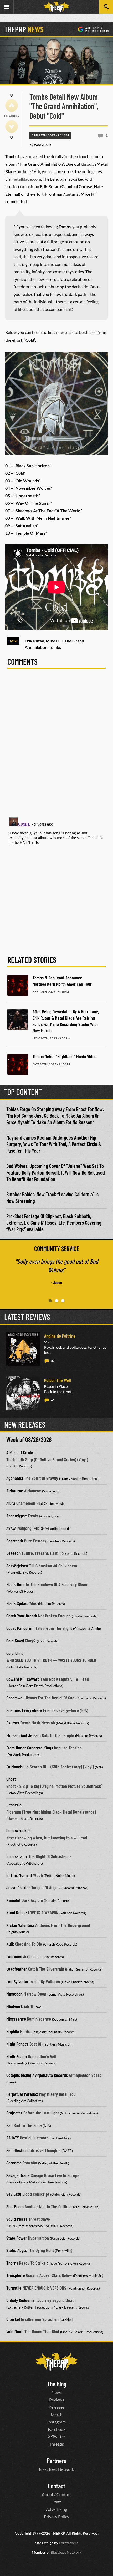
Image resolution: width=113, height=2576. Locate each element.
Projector (14, 2113)
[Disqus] (56, 746)
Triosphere (16, 2275)
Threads (56, 2444)
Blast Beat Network (56, 2469)
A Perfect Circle (20, 1452)
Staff (56, 2502)
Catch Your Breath (22, 1616)
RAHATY (13, 2138)
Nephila (13, 2031)
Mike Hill (54, 641)
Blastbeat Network (66, 2552)
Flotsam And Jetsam (24, 1735)
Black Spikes (17, 1603)
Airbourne (15, 1491)
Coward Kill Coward (23, 1679)
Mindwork (15, 2006)
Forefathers (68, 2543)
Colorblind (15, 1653)
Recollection (17, 2150)
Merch (57, 2414)
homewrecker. (19, 1830)
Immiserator (17, 1856)
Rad (9, 2125)
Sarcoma (14, 2163)
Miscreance (16, 2019)
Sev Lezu (14, 2194)
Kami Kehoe (17, 1912)
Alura (11, 1503)
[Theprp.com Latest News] (56, 2362)
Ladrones (14, 1956)
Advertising (56, 2509)
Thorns (12, 2263)
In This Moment (19, 1875)
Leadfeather (17, 1969)
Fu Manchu (15, 1767)
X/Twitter (56, 2436)
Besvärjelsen (17, 1566)
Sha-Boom (15, 2206)
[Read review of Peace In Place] (23, 1393)
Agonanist (15, 1478)
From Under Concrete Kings (30, 1748)
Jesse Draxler (18, 1887)
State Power (17, 2238)
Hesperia (14, 1805)
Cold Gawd (15, 1641)
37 (53, 1361)
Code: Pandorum (20, 1628)
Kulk (10, 1944)
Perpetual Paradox (22, 2094)
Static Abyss (17, 2250)
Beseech (14, 1553)
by (40, 145)
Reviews (57, 2400)
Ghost (11, 1779)
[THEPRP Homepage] (56, 7)
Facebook (57, 2429)
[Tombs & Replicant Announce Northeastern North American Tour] (18, 985)
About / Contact (56, 2494)
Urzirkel (13, 2319)
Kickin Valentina (20, 1925)
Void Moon (15, 2331)
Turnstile (14, 2288)
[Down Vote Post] (12, 126)
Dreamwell (16, 1698)
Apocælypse (17, 1516)
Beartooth (15, 1541)
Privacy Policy (56, 2516)
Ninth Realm (17, 2056)
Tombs (55, 647)
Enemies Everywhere (24, 1710)
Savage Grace (18, 2175)
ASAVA (11, 1528)
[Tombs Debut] (18, 1064)
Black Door (16, 1584)
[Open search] (106, 7)
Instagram (56, 2422)
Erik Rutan (34, 641)
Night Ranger (17, 2044)
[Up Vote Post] (12, 105)
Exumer (13, 1723)
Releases (56, 2407)
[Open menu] (7, 7)
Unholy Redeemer (21, 2300)
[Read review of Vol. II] (23, 1349)
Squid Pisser (17, 2219)
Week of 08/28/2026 (29, 1439)
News (57, 2392)
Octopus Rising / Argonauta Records (37, 2075)
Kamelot (13, 1900)
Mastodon (14, 1994)
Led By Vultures (19, 1981)
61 (53, 1400)
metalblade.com (26, 179)
